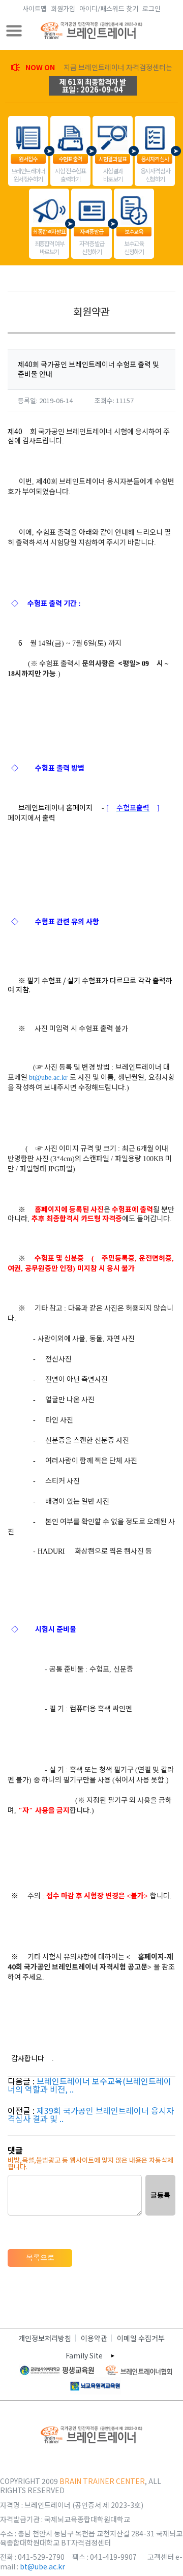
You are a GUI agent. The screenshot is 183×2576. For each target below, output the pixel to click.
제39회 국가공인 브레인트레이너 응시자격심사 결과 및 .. (91, 2114)
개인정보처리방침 (45, 2338)
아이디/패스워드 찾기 (109, 8)
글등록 (160, 2195)
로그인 (151, 8)
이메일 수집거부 (141, 2338)
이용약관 (94, 2338)
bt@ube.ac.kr (48, 1078)
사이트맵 (35, 8)
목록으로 (40, 2257)
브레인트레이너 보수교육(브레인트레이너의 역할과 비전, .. (89, 2085)
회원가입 (63, 8)
